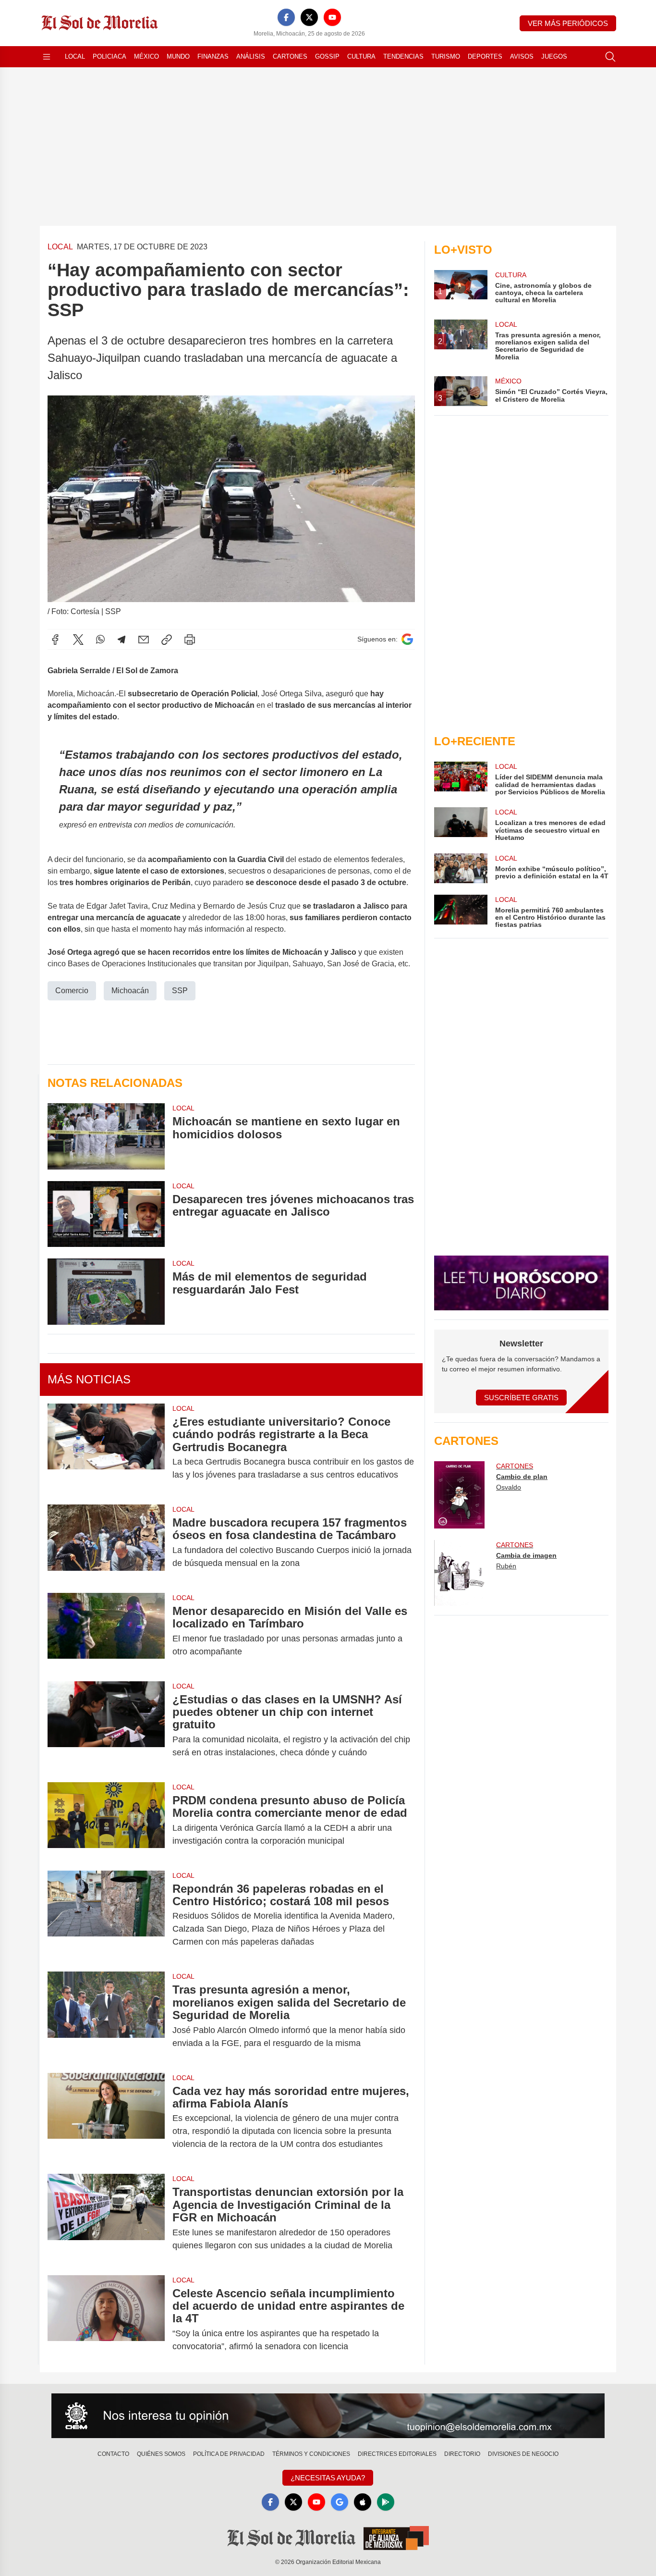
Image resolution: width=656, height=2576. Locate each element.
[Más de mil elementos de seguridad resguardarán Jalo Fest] (106, 1291)
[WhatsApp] (100, 640)
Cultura (361, 56)
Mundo (178, 56)
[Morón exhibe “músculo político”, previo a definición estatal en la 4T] (461, 868)
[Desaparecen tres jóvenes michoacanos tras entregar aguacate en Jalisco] (106, 1214)
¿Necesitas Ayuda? (328, 2478)
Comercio (72, 991)
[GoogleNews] (340, 2502)
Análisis (251, 56)
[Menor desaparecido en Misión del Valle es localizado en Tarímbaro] (106, 1631)
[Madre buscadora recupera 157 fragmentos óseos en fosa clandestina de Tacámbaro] (106, 1543)
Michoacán (130, 991)
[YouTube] (332, 17)
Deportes (485, 56)
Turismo (446, 56)
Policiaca (109, 56)
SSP (180, 991)
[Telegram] (121, 640)
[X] (309, 17)
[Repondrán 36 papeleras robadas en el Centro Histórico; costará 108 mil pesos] (106, 1916)
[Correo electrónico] (144, 640)
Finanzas (213, 56)
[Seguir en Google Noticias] (407, 639)
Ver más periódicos (568, 23)
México (146, 56)
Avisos (522, 56)
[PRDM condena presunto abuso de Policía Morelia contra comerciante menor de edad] (106, 1821)
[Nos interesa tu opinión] (328, 2416)
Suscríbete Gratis (521, 1398)
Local (75, 56)
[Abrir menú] (47, 57)
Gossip (327, 56)
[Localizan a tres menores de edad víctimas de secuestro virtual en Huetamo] (461, 824)
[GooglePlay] (386, 2502)
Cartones (290, 56)
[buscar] (610, 57)
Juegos (554, 56)
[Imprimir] (190, 640)
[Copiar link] (167, 640)
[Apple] (363, 2502)
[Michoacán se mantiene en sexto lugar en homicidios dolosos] (106, 1136)
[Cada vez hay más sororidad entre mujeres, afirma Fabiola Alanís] (106, 2118)
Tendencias (403, 56)
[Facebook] (286, 17)
